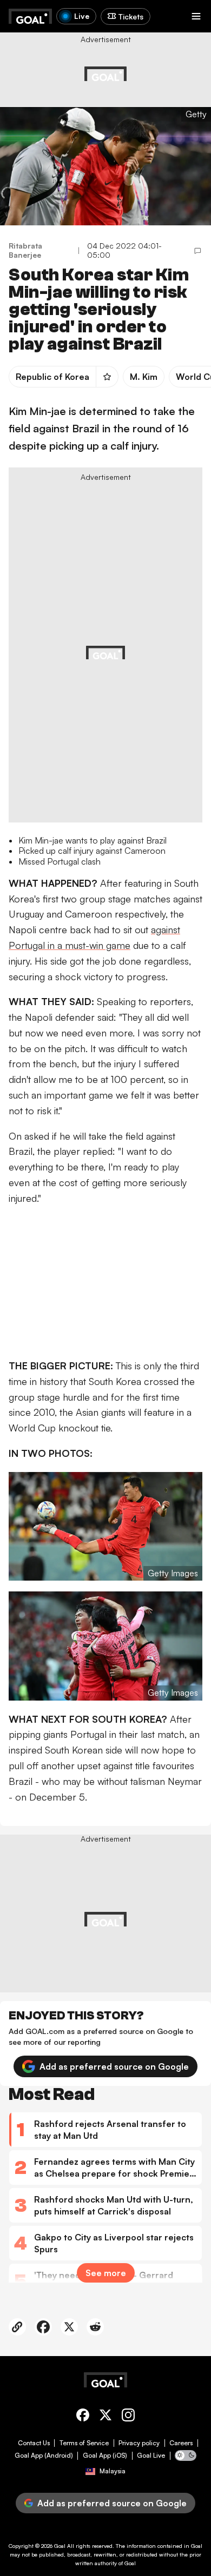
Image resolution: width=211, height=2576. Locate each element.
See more (106, 2273)
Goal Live (151, 2455)
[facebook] (83, 2417)
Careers (181, 2443)
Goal (60, 2546)
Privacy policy (139, 2443)
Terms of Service (84, 2443)
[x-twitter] (105, 2417)
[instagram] (128, 2417)
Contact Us (34, 2443)
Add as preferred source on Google (114, 2066)
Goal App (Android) (44, 2455)
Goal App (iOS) (105, 2455)
